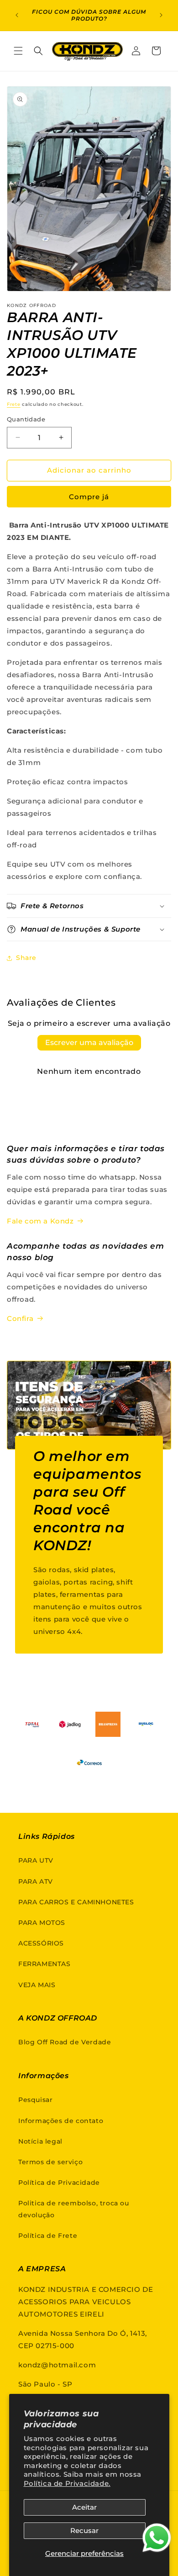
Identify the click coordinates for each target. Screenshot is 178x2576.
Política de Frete (48, 2236)
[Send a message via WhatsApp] (157, 2538)
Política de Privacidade (59, 2183)
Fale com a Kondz (40, 1221)
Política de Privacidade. (67, 2483)
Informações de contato (61, 2121)
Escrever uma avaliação (89, 1043)
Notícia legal (40, 2141)
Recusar (84, 2530)
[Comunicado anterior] (17, 15)
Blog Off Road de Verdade (65, 2042)
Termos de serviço (50, 2162)
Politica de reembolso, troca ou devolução (74, 2209)
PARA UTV (36, 1860)
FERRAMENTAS (44, 1964)
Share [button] (26, 958)
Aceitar (84, 2507)
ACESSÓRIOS (41, 1943)
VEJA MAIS (37, 1985)
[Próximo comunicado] (161, 15)
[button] (18, 51)
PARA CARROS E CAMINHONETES (76, 1902)
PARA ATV (36, 1881)
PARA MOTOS (42, 1923)
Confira (20, 1318)
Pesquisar (35, 2100)
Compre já (89, 497)
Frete (14, 404)
